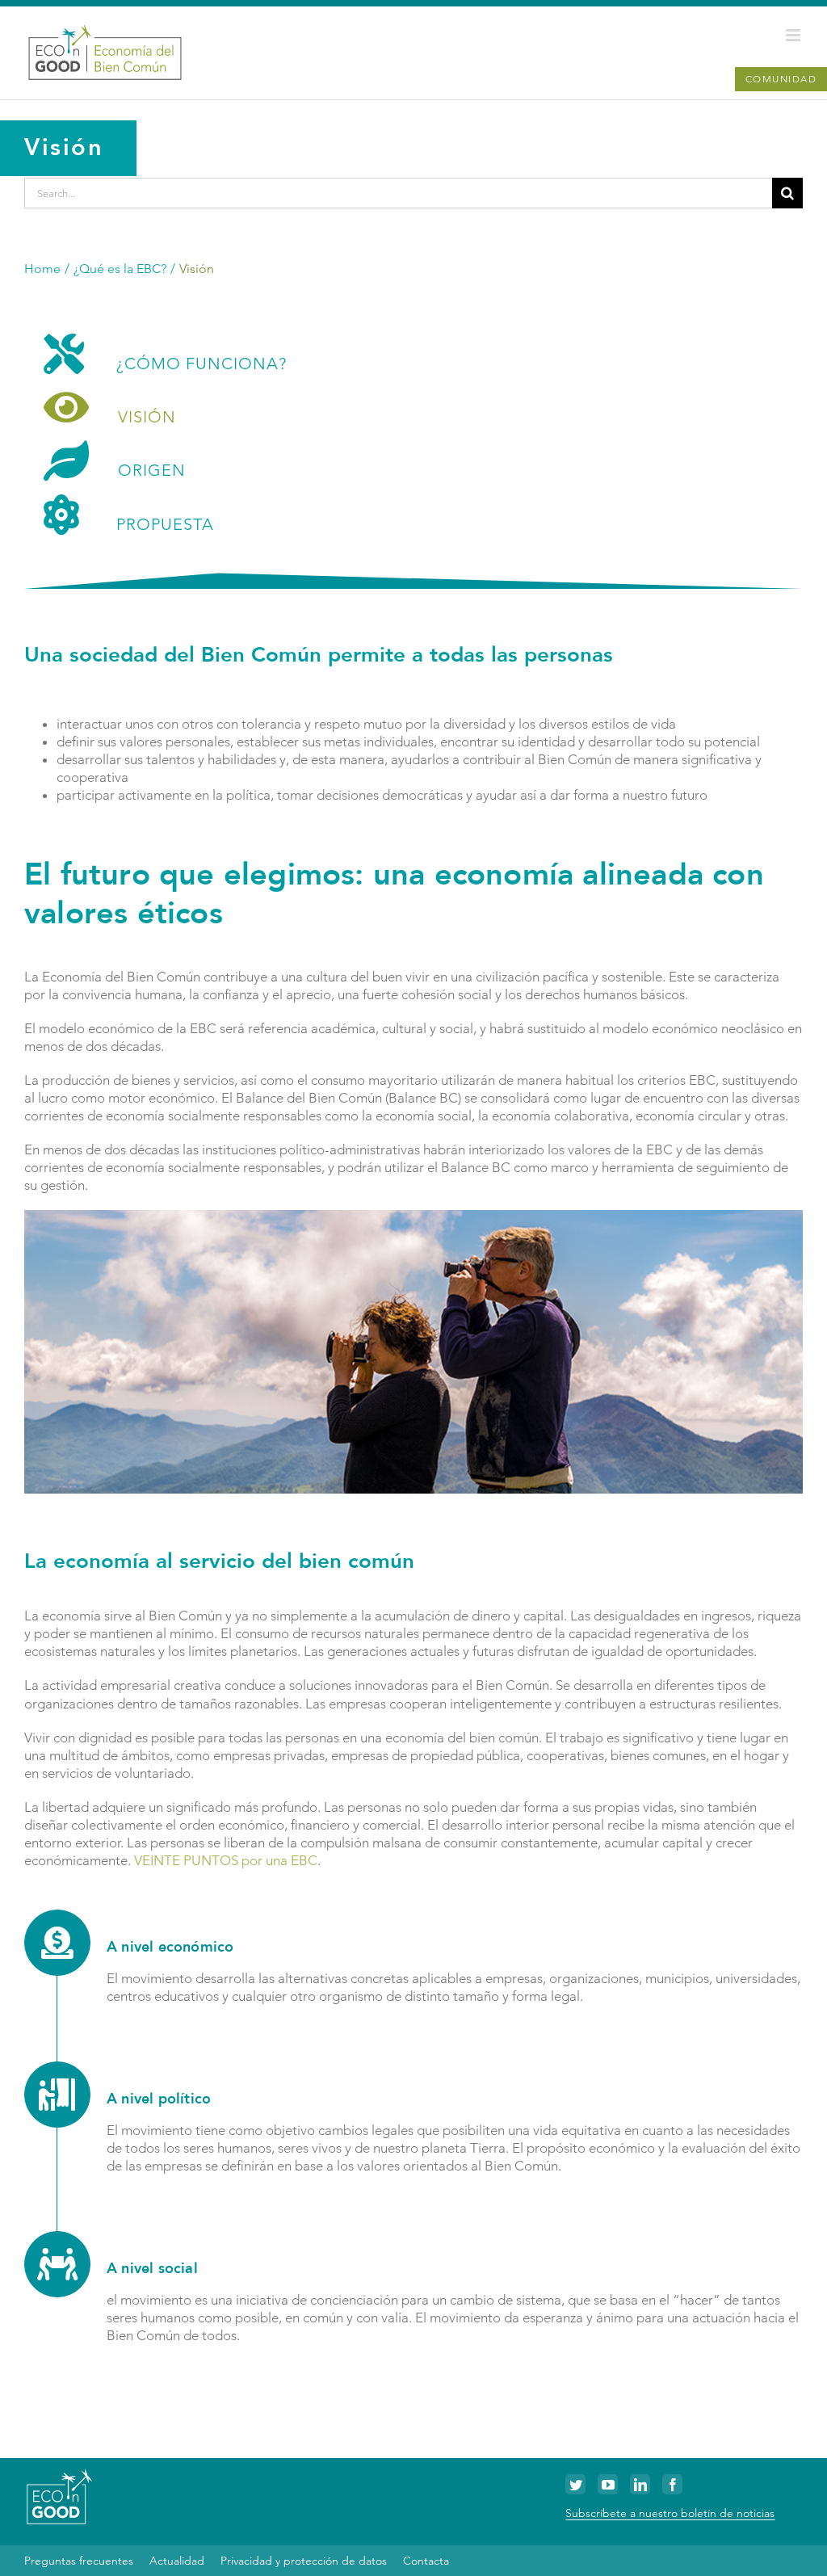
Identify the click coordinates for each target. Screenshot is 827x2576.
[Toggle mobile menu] (794, 35)
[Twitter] (575, 2484)
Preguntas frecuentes (79, 2561)
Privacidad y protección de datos (304, 2561)
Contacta (426, 2561)
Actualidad (177, 2561)
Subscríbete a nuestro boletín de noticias (670, 2513)
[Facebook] (672, 2484)
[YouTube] (608, 2484)
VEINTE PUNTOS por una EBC (226, 1860)
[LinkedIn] (640, 2484)
